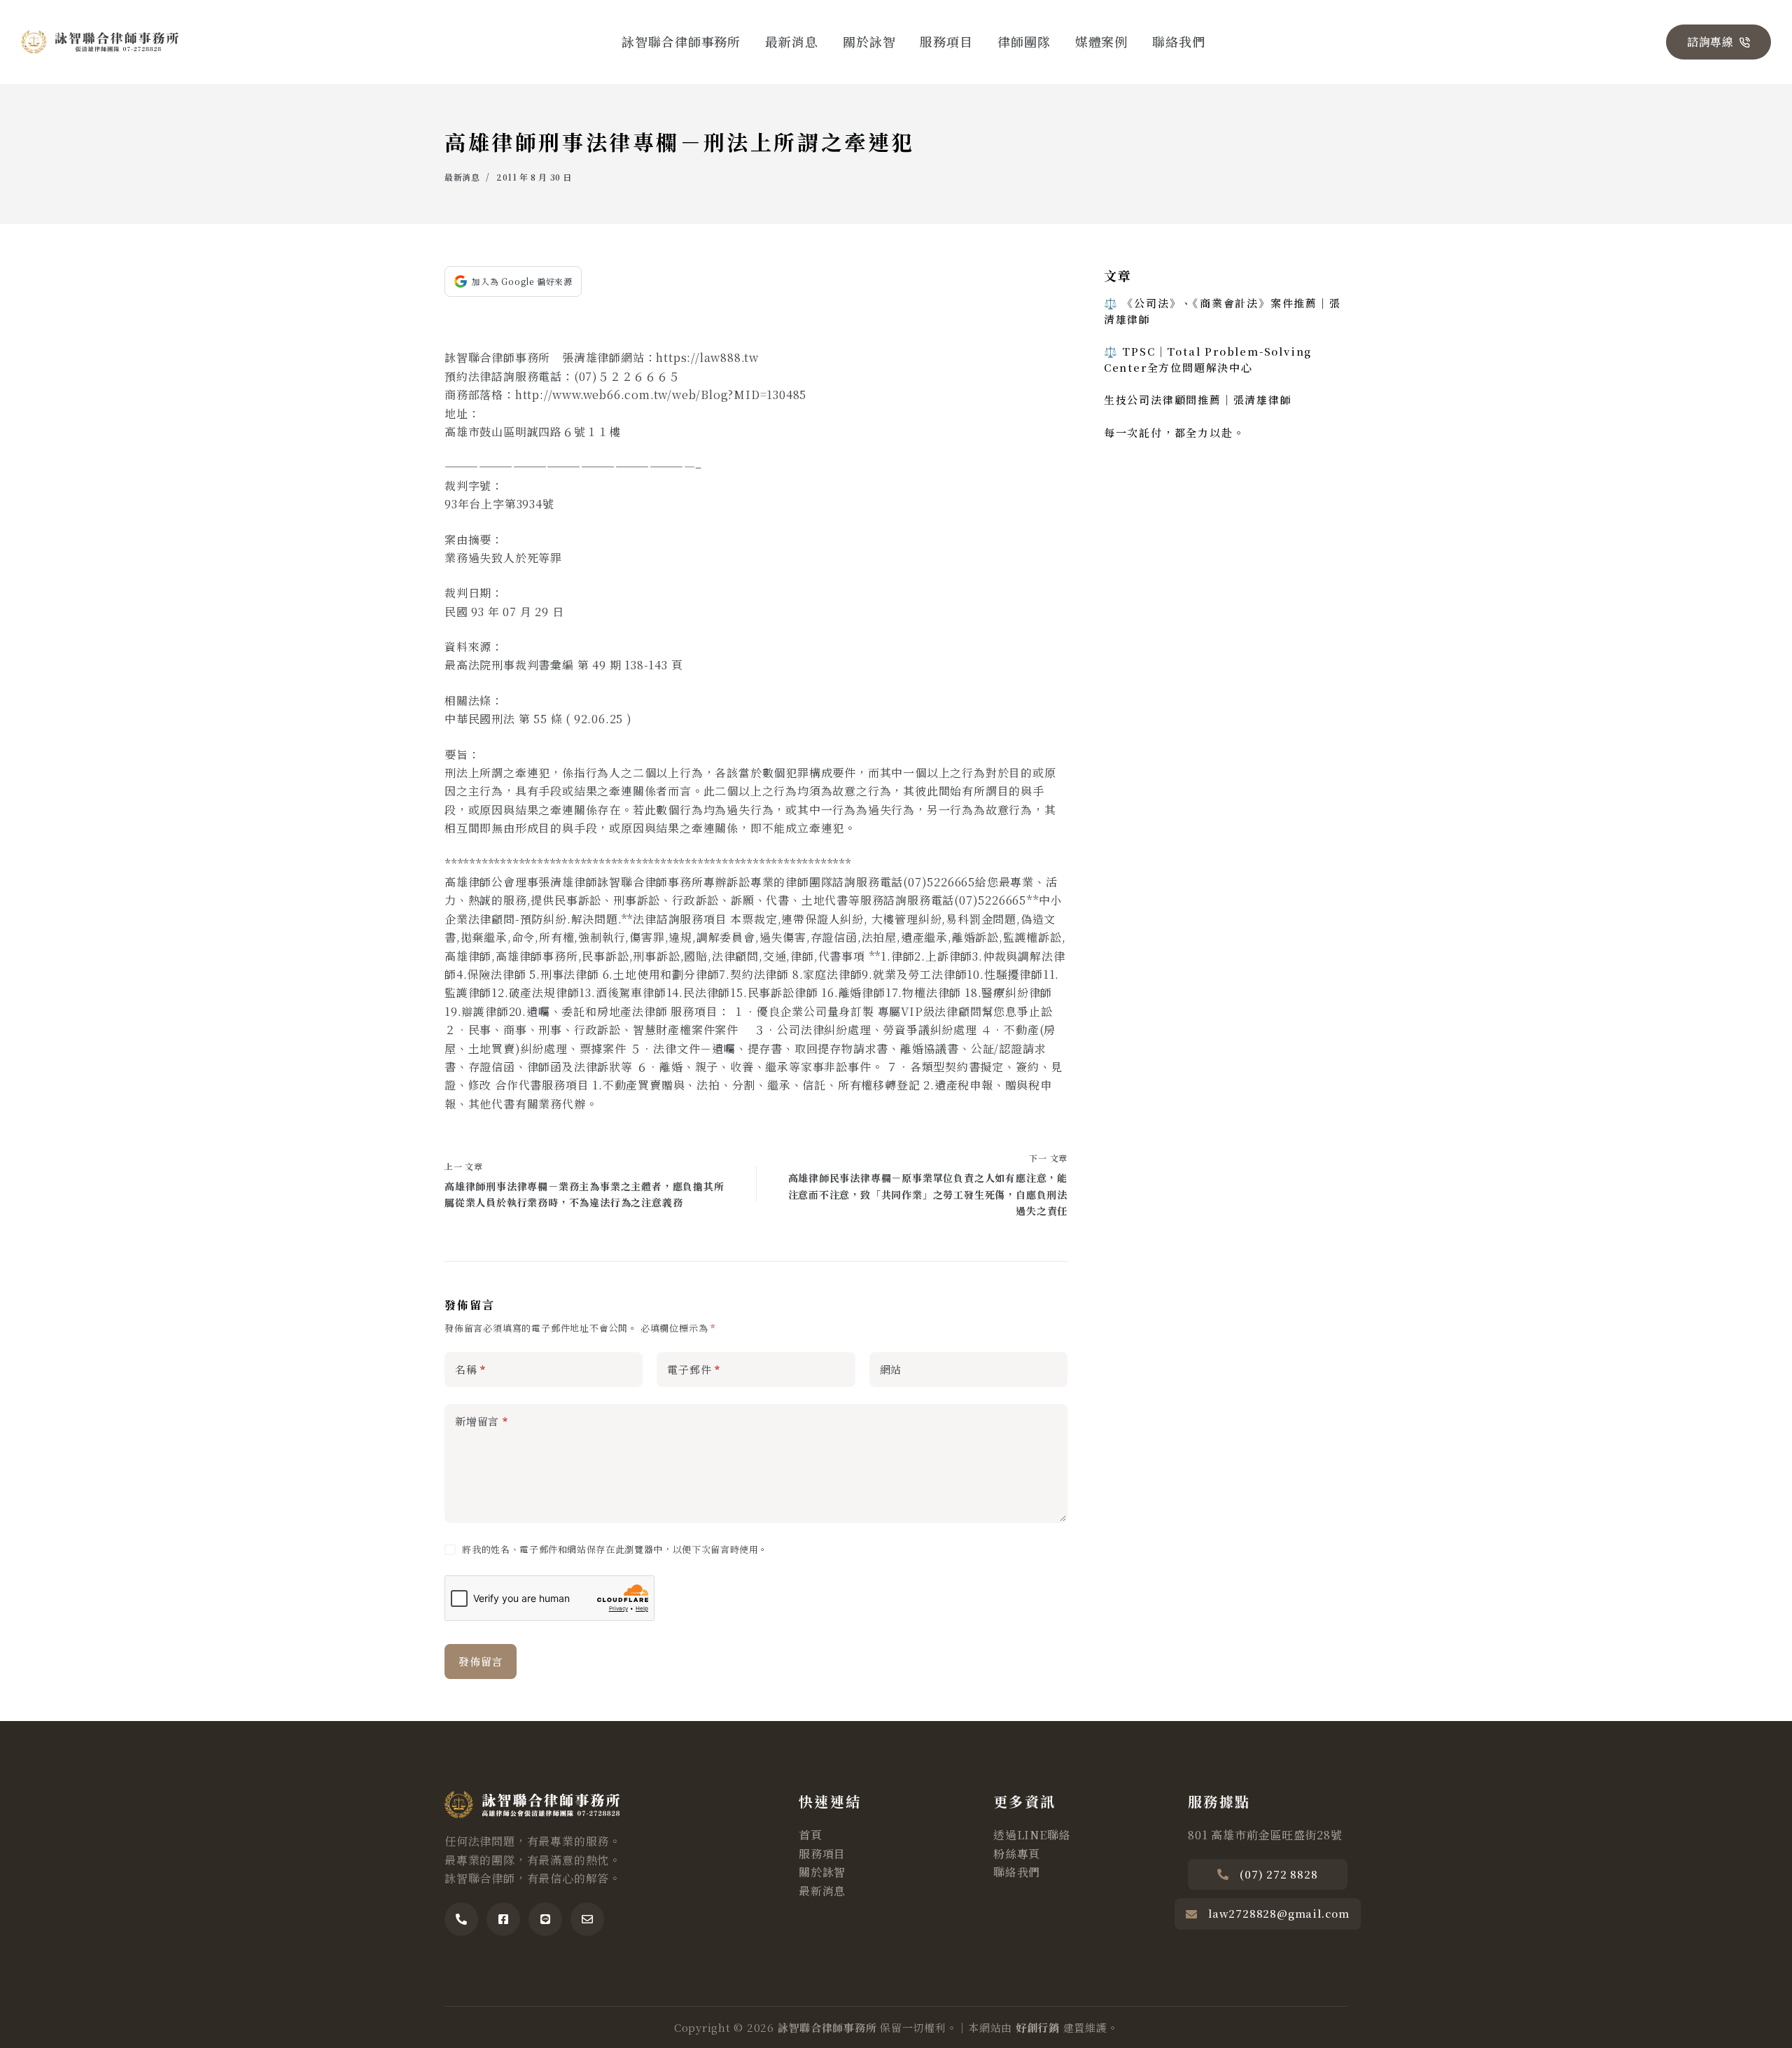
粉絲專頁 (1017, 1854)
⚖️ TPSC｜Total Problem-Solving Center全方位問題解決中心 (1208, 359)
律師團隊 (1024, 41)
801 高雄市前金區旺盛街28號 (1265, 1835)
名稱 (470, 1369)
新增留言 (482, 1421)
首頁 (811, 1835)
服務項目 (946, 41)
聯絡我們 (1179, 41)
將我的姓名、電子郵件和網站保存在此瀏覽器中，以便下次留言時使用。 (615, 1549)
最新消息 (792, 41)
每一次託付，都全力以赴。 (1175, 432)
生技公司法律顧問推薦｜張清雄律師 (1198, 399)
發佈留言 (481, 1661)
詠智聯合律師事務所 (681, 41)
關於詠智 (869, 41)
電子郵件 (694, 1369)
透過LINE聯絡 (1032, 1835)
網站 (891, 1369)
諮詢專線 (1710, 42)
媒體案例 (1102, 41)
